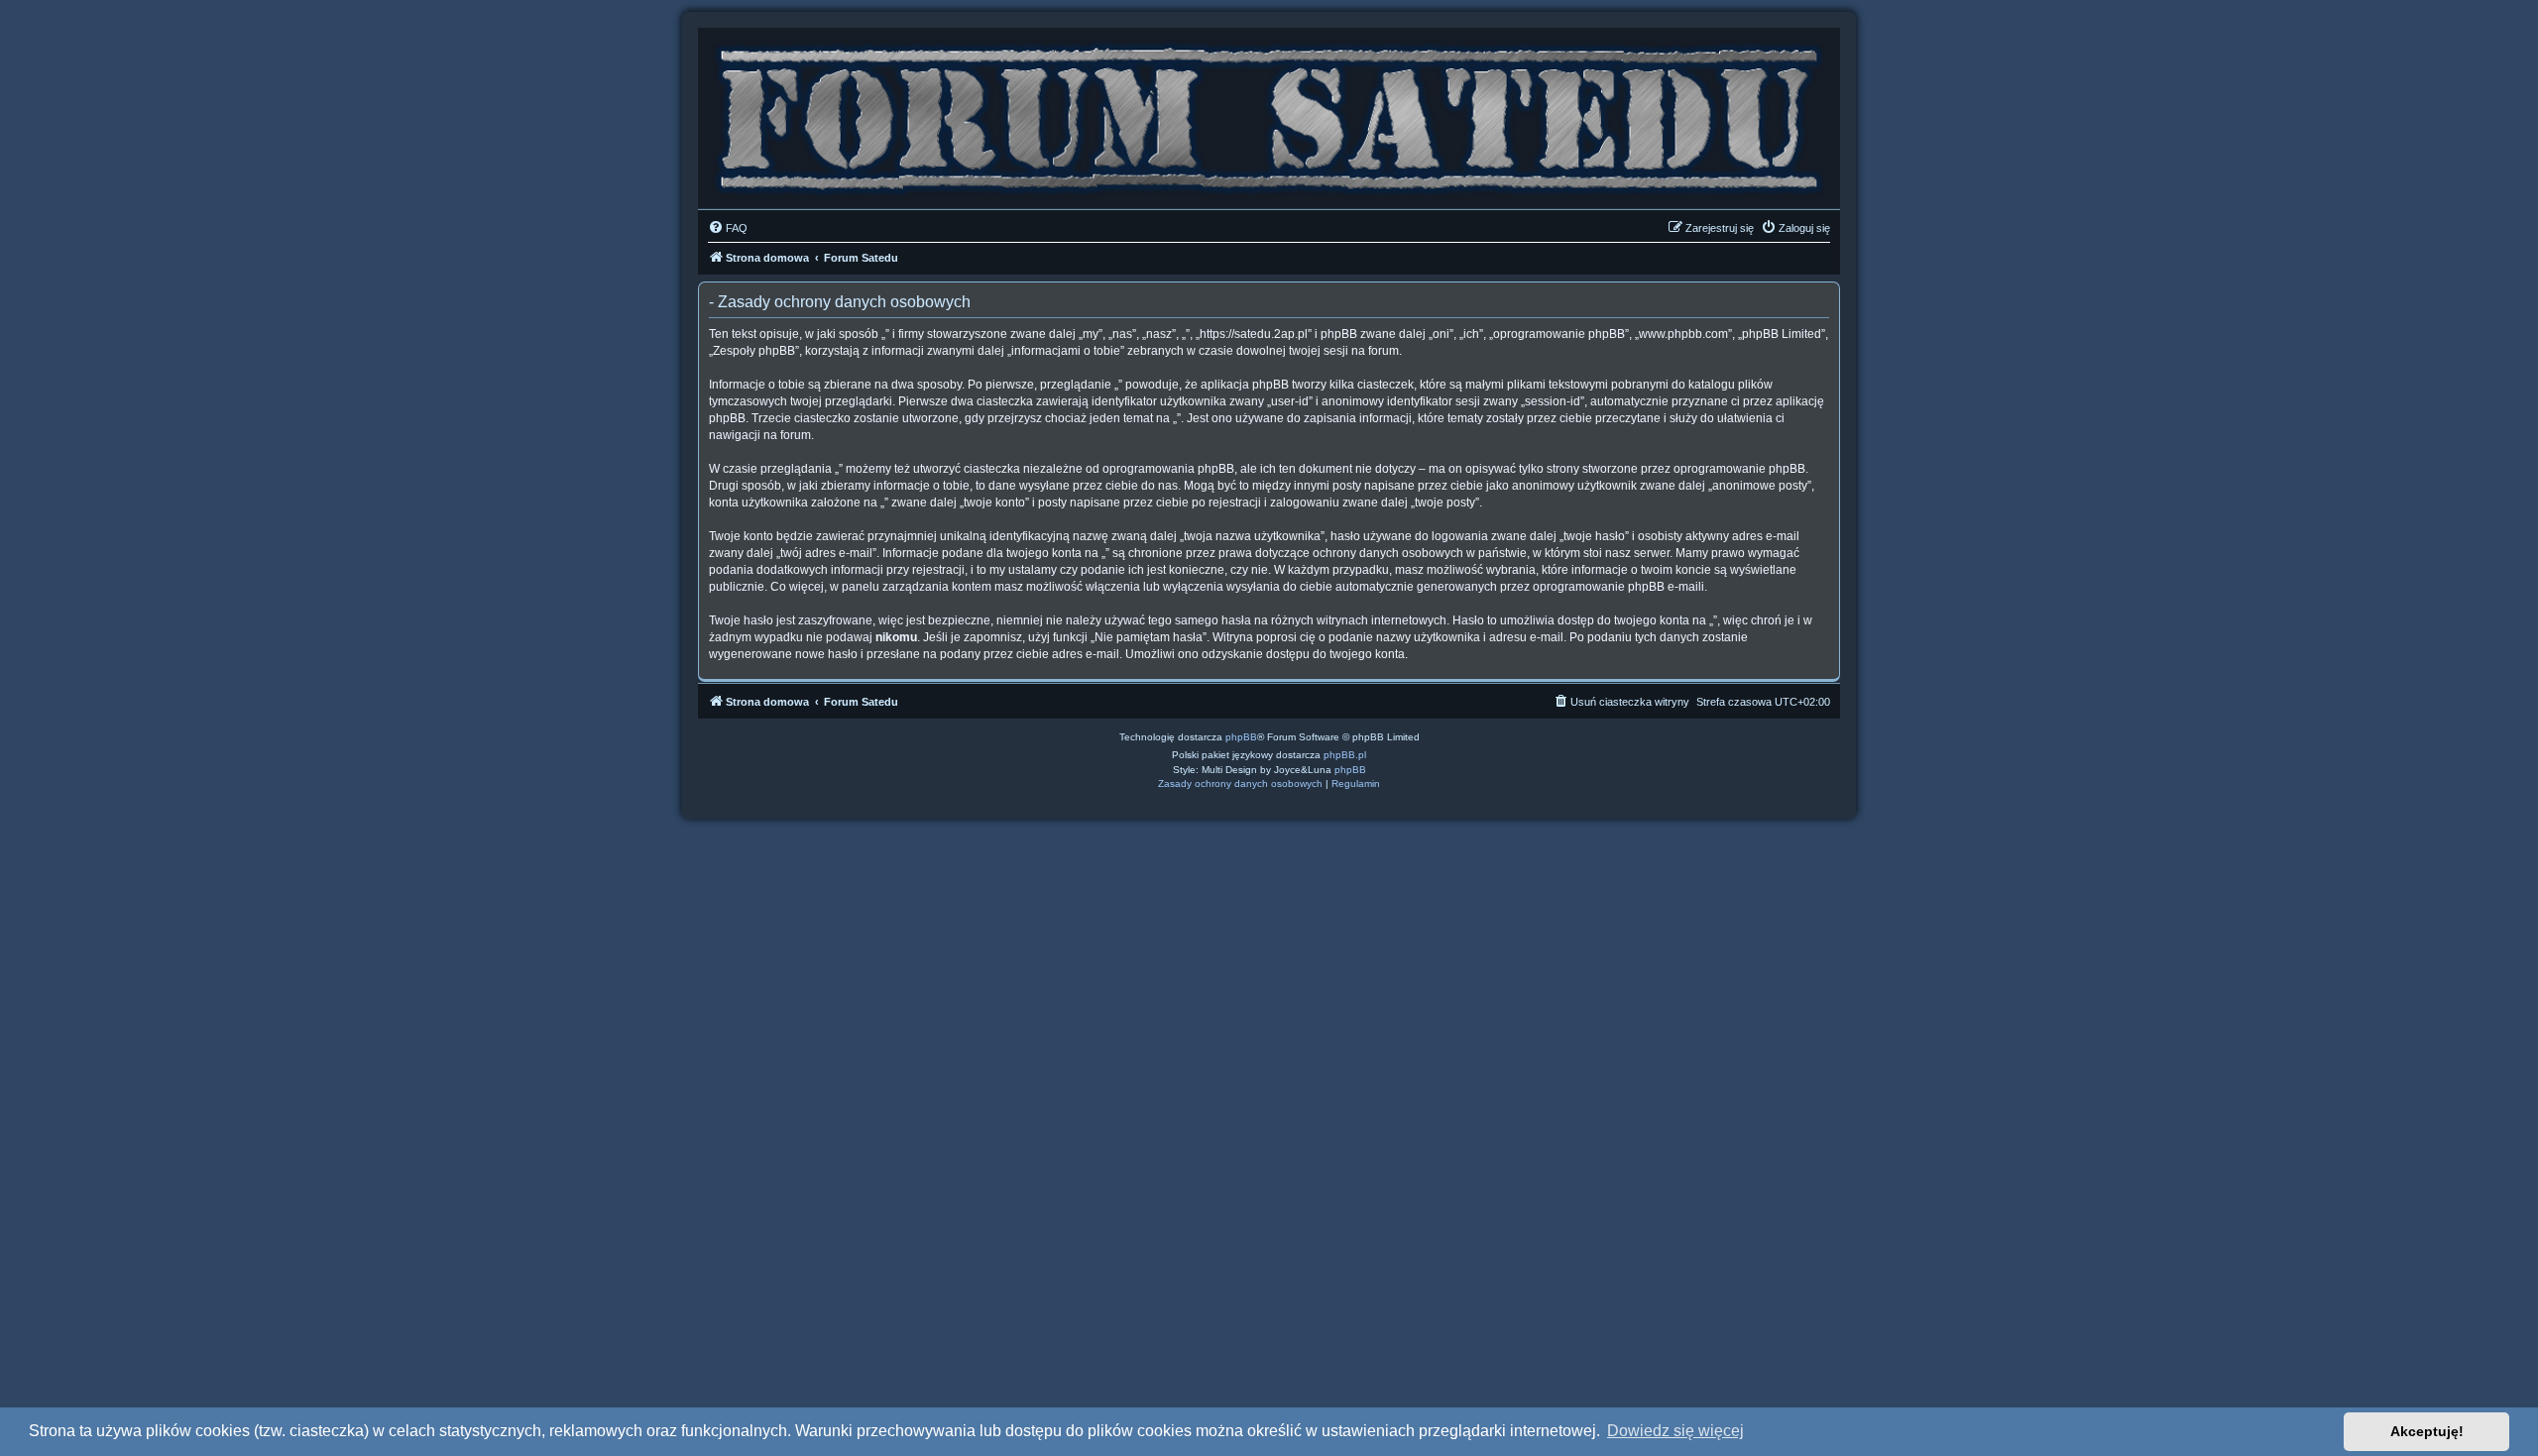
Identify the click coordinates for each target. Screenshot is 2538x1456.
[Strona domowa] (1269, 113)
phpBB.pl (1345, 755)
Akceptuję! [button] (2427, 1431)
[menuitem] (728, 228)
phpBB (1241, 737)
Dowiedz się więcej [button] (1675, 1431)
